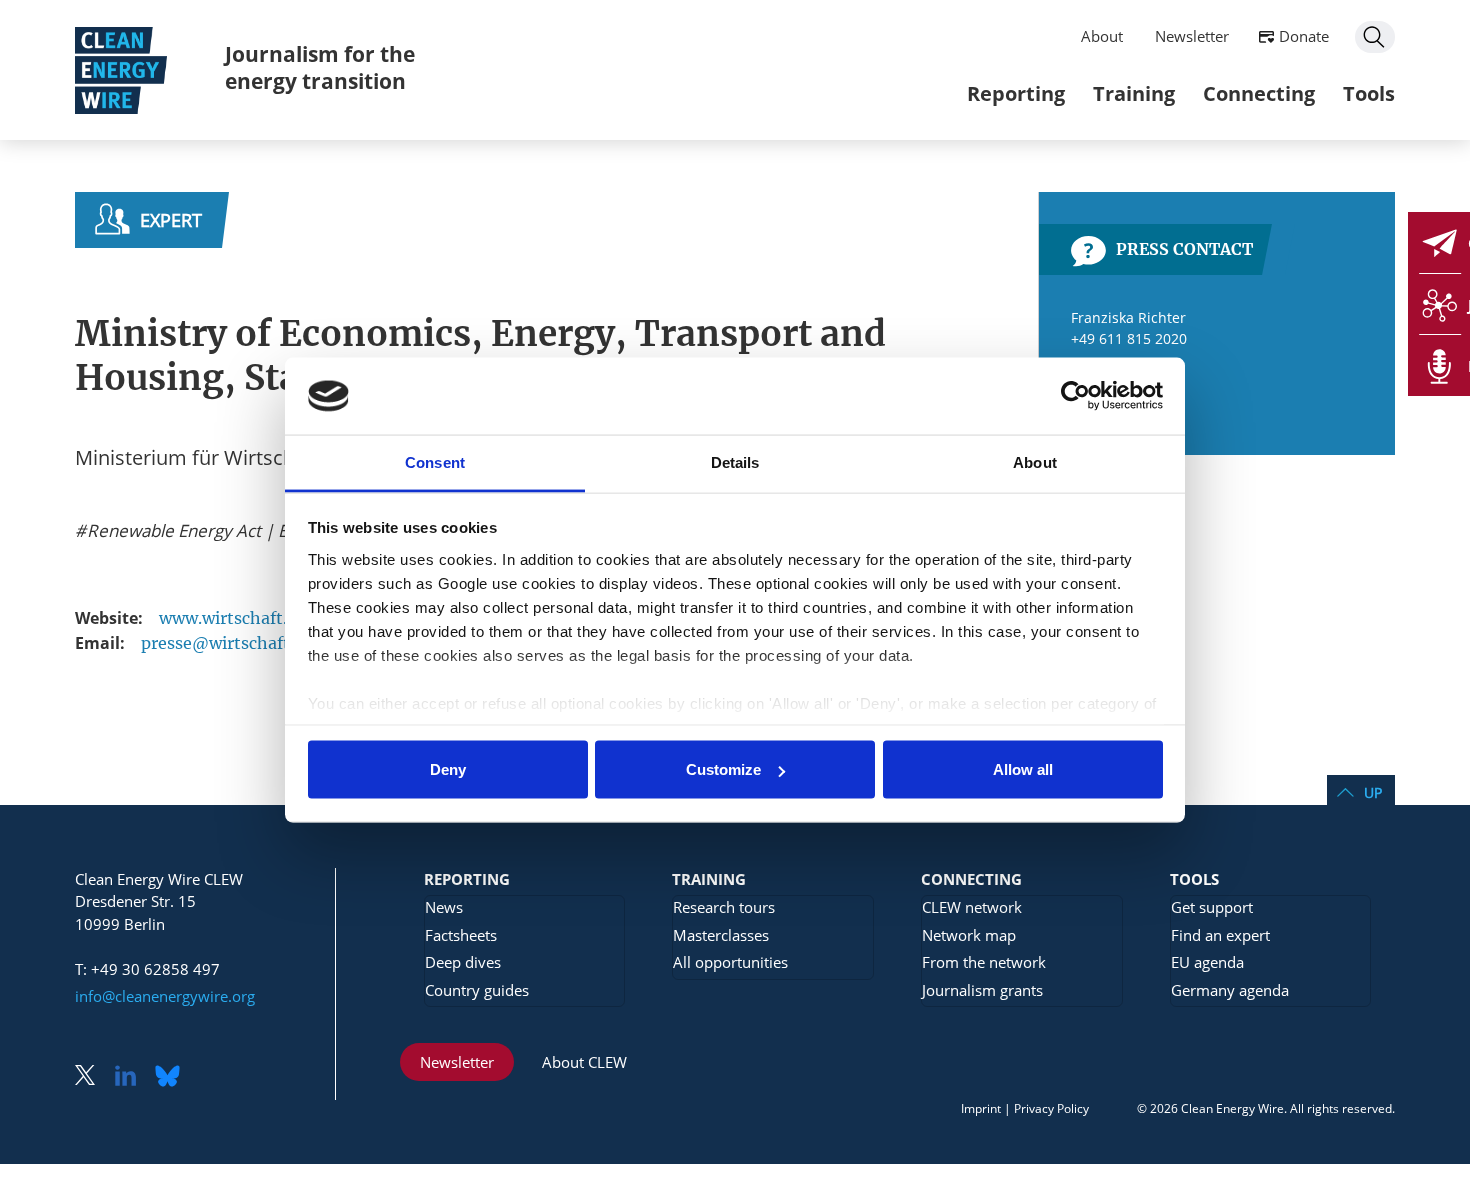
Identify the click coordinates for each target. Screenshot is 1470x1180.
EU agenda (1207, 962)
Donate (1304, 36)
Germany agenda (1230, 990)
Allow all (1023, 769)
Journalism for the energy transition (320, 67)
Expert (171, 220)
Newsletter (1192, 36)
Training (1134, 93)
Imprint (981, 1108)
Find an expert (1220, 935)
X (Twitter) (93, 1077)
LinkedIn (133, 1077)
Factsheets (461, 935)
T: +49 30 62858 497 (147, 969)
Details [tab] (735, 461)
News (444, 907)
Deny (448, 769)
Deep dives (463, 962)
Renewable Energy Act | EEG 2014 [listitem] (217, 531)
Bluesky (173, 1077)
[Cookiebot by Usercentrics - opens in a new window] (1075, 396)
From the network (984, 962)
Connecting (1259, 93)
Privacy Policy (1051, 1108)
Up (1373, 792)
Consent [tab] (435, 461)
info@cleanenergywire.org (165, 996)
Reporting (1016, 93)
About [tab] (1035, 461)
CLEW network (972, 907)
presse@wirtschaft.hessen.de (257, 643)
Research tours (724, 907)
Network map (969, 935)
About (1102, 36)
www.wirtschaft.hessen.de (262, 618)
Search (1375, 37)
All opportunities (730, 962)
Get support (1212, 907)
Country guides (477, 990)
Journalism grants (982, 990)
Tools (1369, 93)
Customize (723, 769)
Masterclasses (721, 935)
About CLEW (584, 1062)
